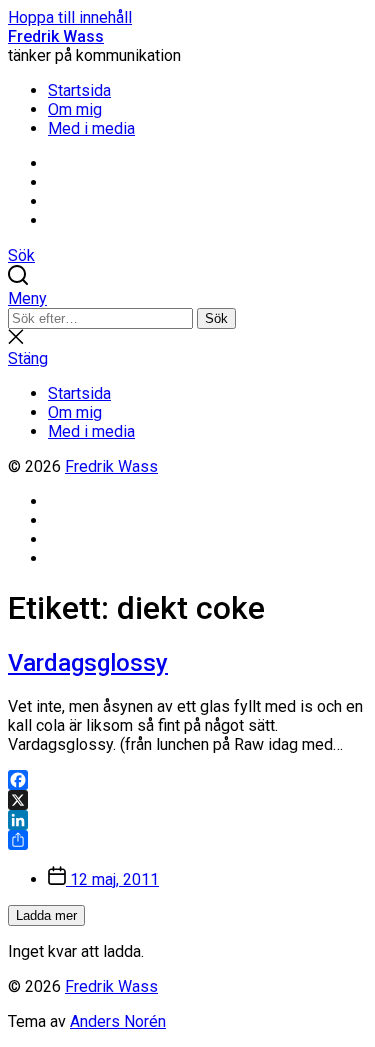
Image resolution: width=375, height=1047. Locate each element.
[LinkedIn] (187, 820)
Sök (216, 318)
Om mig (75, 109)
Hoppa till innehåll (70, 17)
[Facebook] (187, 780)
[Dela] (187, 840)
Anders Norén (118, 1021)
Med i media (91, 128)
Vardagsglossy (88, 663)
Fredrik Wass (56, 36)
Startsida (79, 90)
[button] (187, 298)
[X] (187, 800)
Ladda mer (46, 915)
